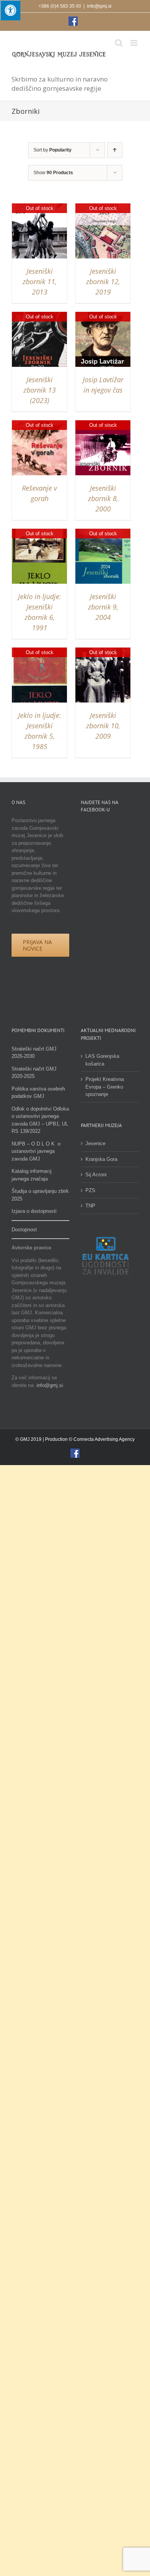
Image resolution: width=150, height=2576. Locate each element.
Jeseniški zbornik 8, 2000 (103, 498)
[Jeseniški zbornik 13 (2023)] (39, 316)
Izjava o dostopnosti (34, 1211)
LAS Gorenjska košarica (102, 1060)
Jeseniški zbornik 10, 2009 (103, 726)
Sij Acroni (96, 1175)
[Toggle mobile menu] (134, 43)
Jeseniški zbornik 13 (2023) (40, 390)
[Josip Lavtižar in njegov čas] (103, 316)
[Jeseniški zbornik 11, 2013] (39, 207)
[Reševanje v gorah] (39, 424)
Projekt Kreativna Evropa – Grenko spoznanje (105, 1087)
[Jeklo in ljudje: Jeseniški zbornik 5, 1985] (39, 651)
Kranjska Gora (101, 1159)
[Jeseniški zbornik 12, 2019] (103, 207)
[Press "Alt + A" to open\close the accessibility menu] (10, 10)
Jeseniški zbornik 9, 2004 (103, 607)
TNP (90, 1206)
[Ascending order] (115, 150)
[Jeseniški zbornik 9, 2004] (103, 532)
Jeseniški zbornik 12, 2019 (103, 281)
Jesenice (95, 1143)
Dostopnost (24, 1230)
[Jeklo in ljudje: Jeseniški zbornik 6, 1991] (39, 532)
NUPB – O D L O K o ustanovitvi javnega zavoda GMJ (36, 1151)
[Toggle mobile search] (119, 43)
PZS (90, 1190)
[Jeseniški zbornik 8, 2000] (103, 424)
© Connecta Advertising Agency (102, 1439)
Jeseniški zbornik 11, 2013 (40, 281)
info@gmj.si (99, 6)
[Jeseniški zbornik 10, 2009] (103, 651)
